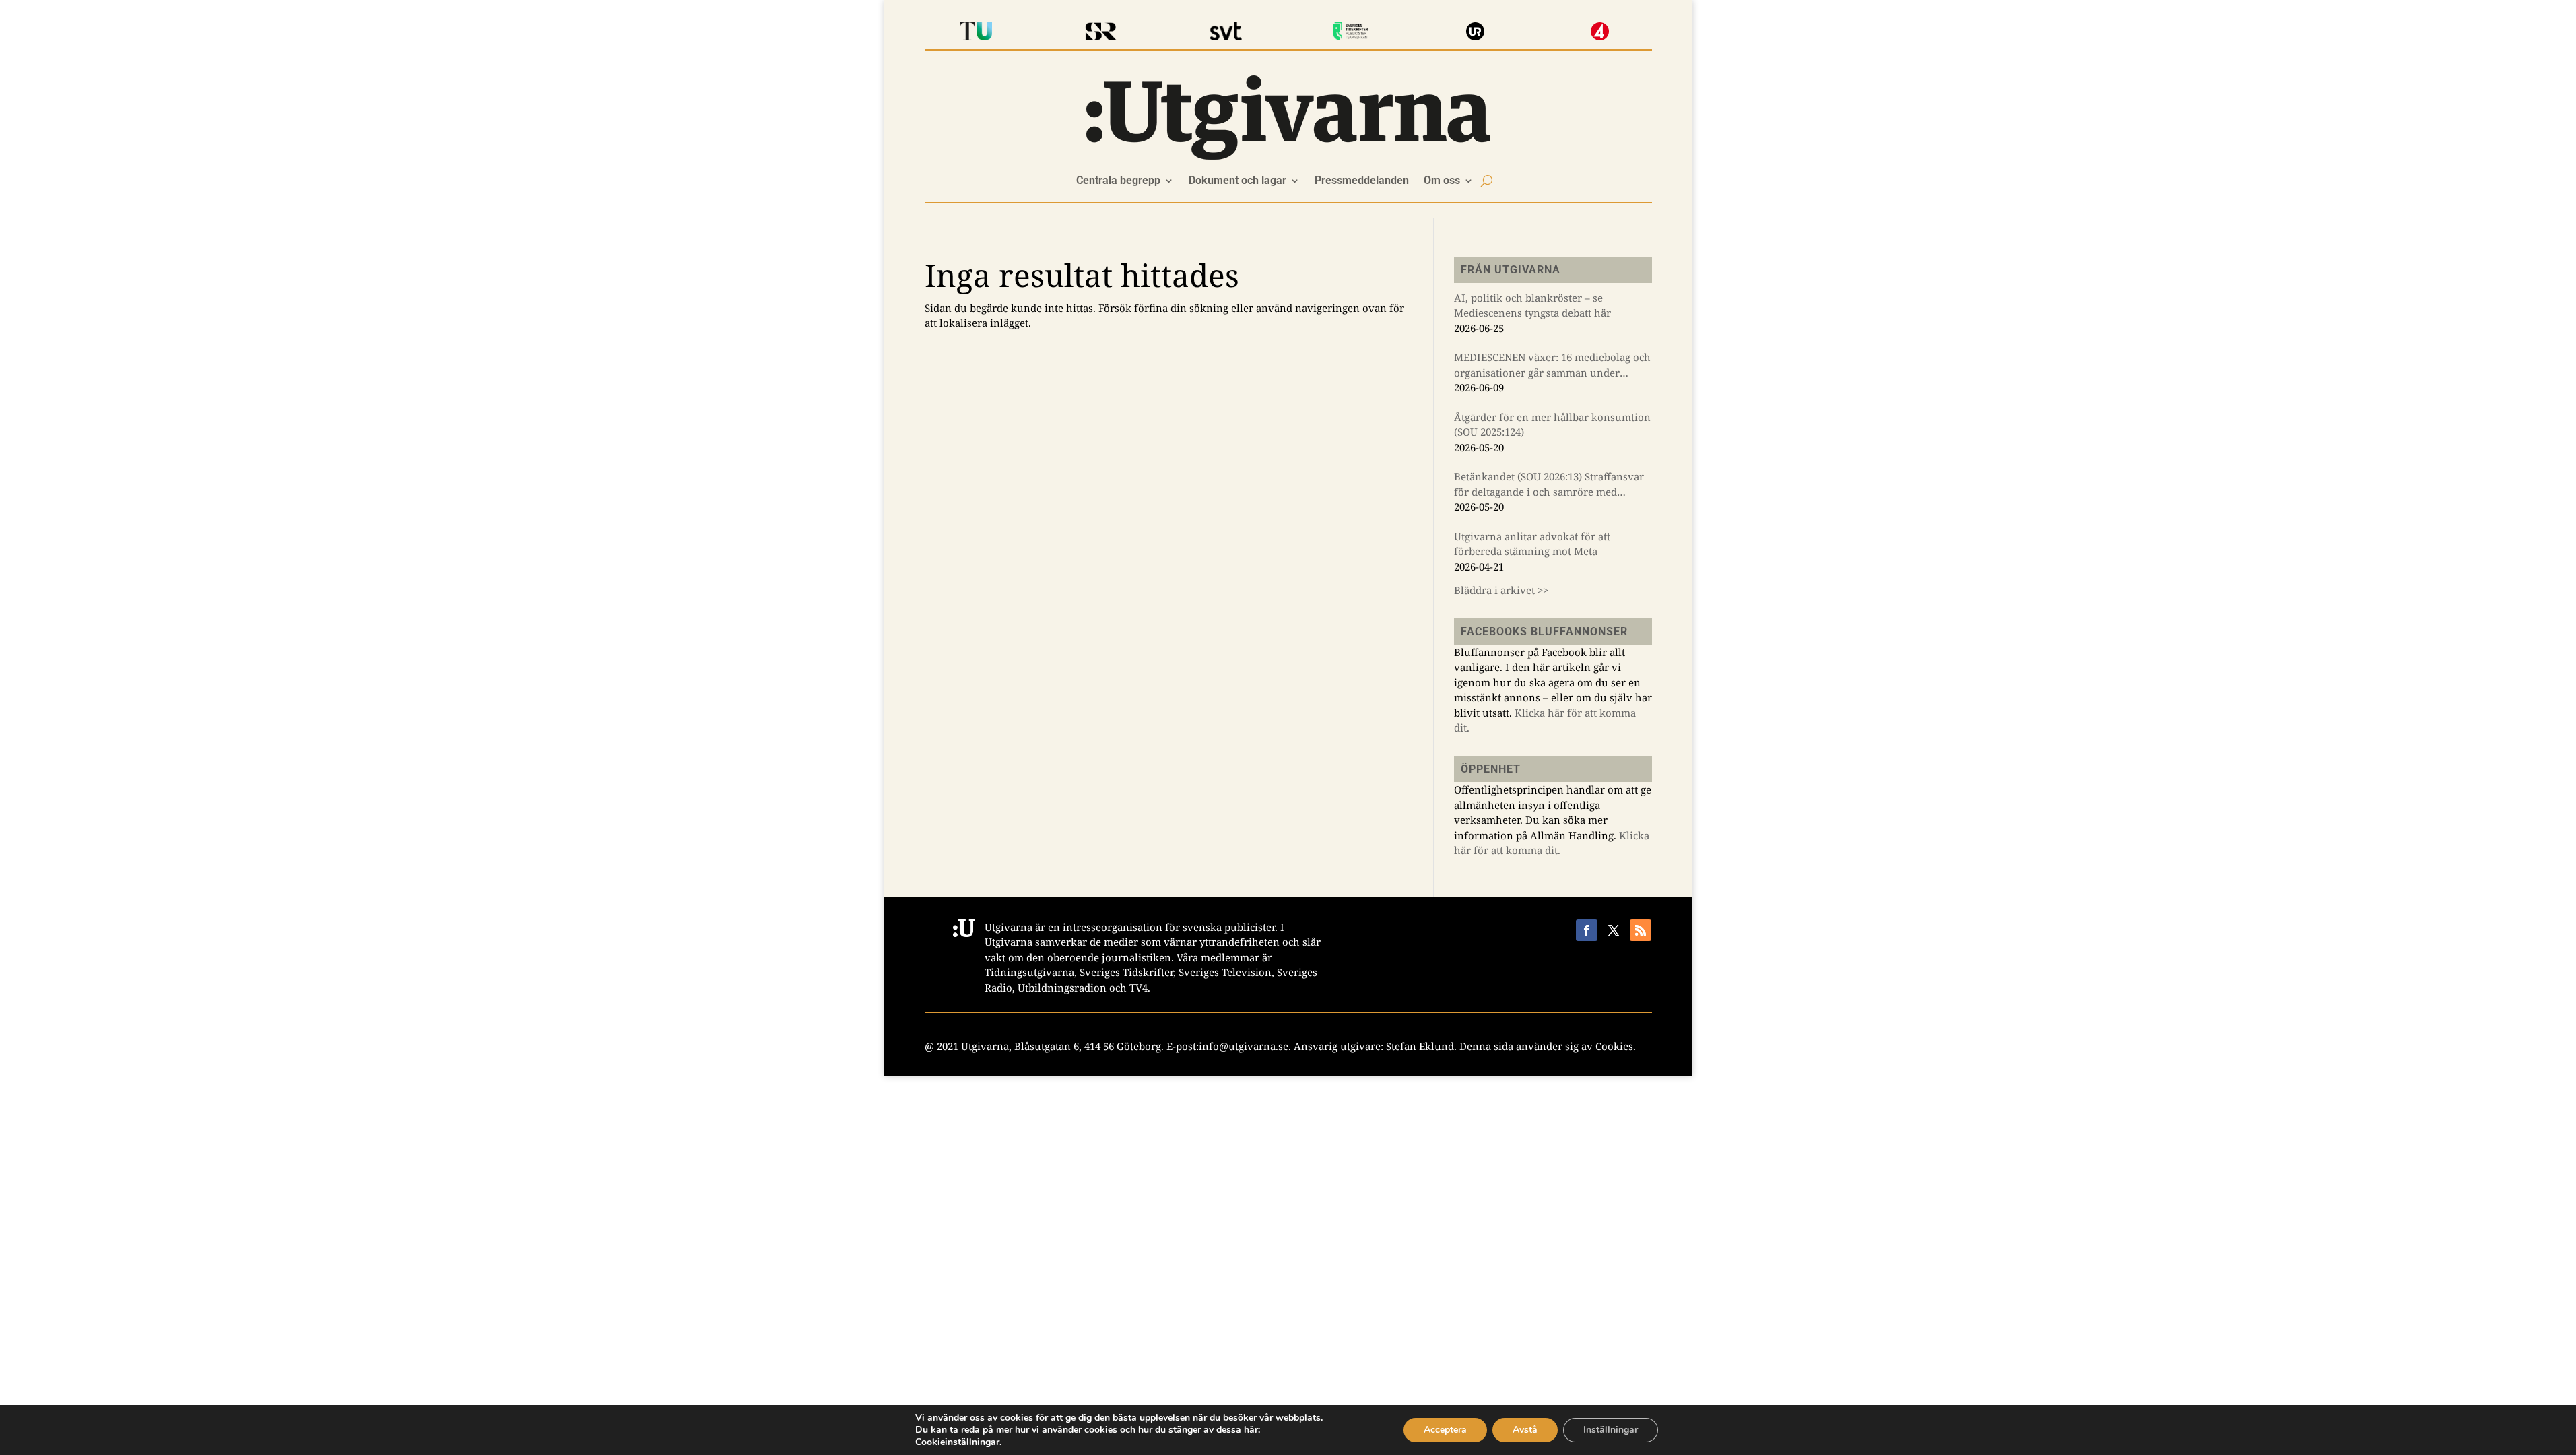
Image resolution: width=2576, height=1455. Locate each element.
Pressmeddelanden (1362, 181)
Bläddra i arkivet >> (1501, 590)
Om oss (1442, 181)
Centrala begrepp (1118, 181)
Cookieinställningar (957, 1442)
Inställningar (1611, 1430)
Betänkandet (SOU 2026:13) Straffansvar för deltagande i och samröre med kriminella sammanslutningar (1549, 484)
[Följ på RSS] (1641, 930)
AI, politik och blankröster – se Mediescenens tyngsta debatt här (1532, 305)
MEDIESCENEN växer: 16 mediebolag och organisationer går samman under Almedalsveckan (1552, 365)
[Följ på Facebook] (1587, 930)
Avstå (1525, 1430)
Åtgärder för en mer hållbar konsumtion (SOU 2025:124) (1552, 425)
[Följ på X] (1614, 930)
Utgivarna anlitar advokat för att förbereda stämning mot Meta (1532, 544)
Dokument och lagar (1237, 181)
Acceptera (1445, 1430)
